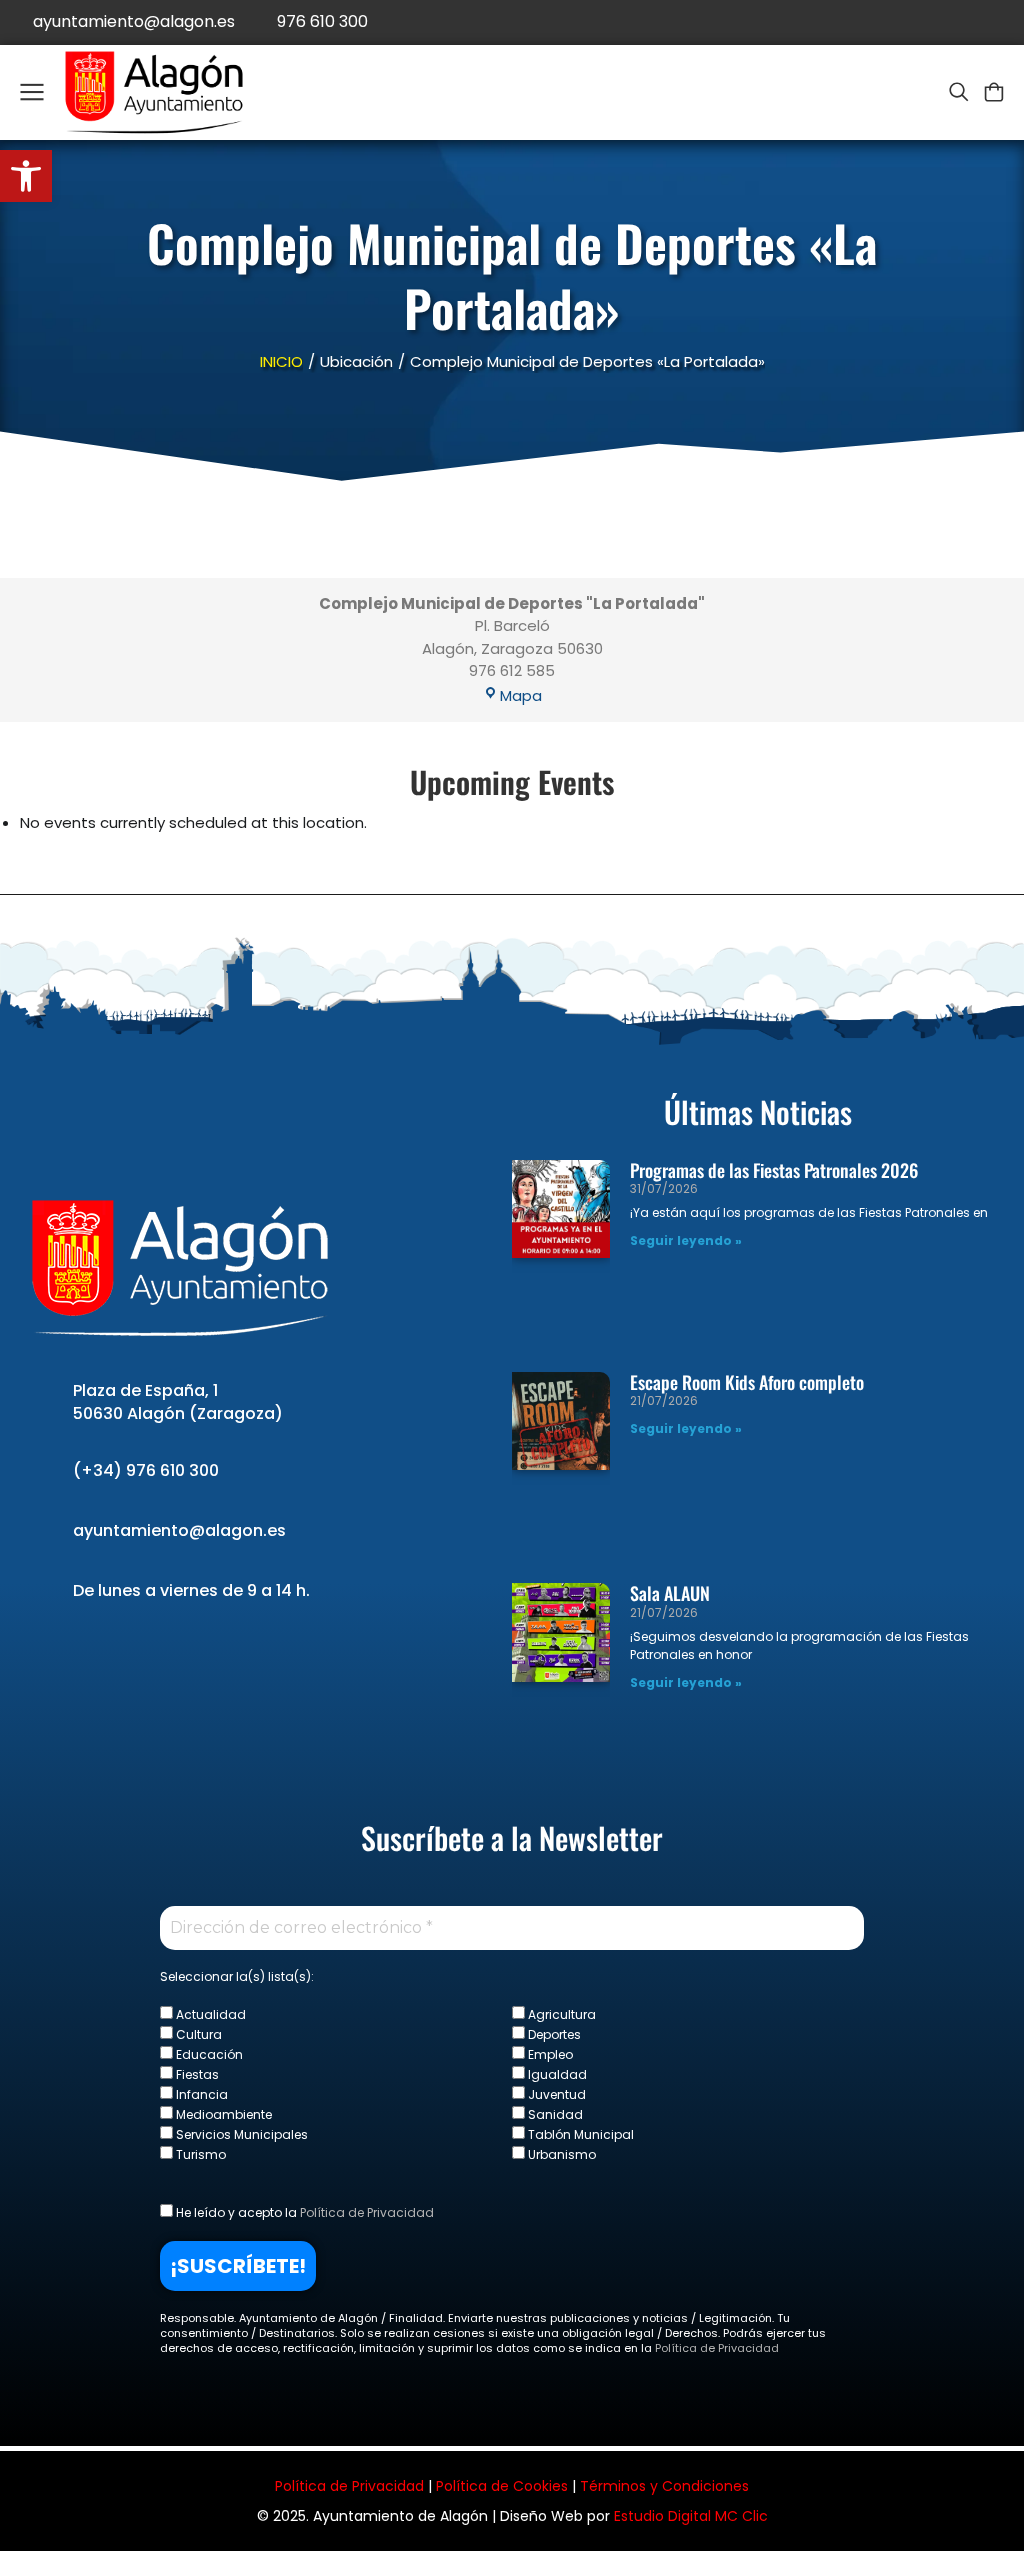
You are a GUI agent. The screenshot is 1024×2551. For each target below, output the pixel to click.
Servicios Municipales (240, 2134)
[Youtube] (956, 22)
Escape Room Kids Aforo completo (747, 1382)
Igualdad (556, 2074)
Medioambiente (222, 2114)
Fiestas (196, 2074)
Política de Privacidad (367, 2212)
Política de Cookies (502, 2486)
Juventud (555, 2094)
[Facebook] (911, 22)
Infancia (200, 2094)
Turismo (199, 2154)
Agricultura (560, 2014)
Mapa (521, 695)
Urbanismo (560, 2154)
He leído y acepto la (303, 2212)
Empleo (549, 2054)
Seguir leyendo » (686, 1240)
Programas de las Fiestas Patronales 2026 (774, 1170)
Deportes (553, 2034)
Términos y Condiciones (664, 2486)
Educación (208, 2054)
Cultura (197, 2034)
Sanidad (554, 2114)
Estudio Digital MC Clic (691, 2516)
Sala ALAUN (670, 1593)
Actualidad (209, 2014)
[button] (26, 176)
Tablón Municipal (579, 2134)
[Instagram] (1001, 22)
